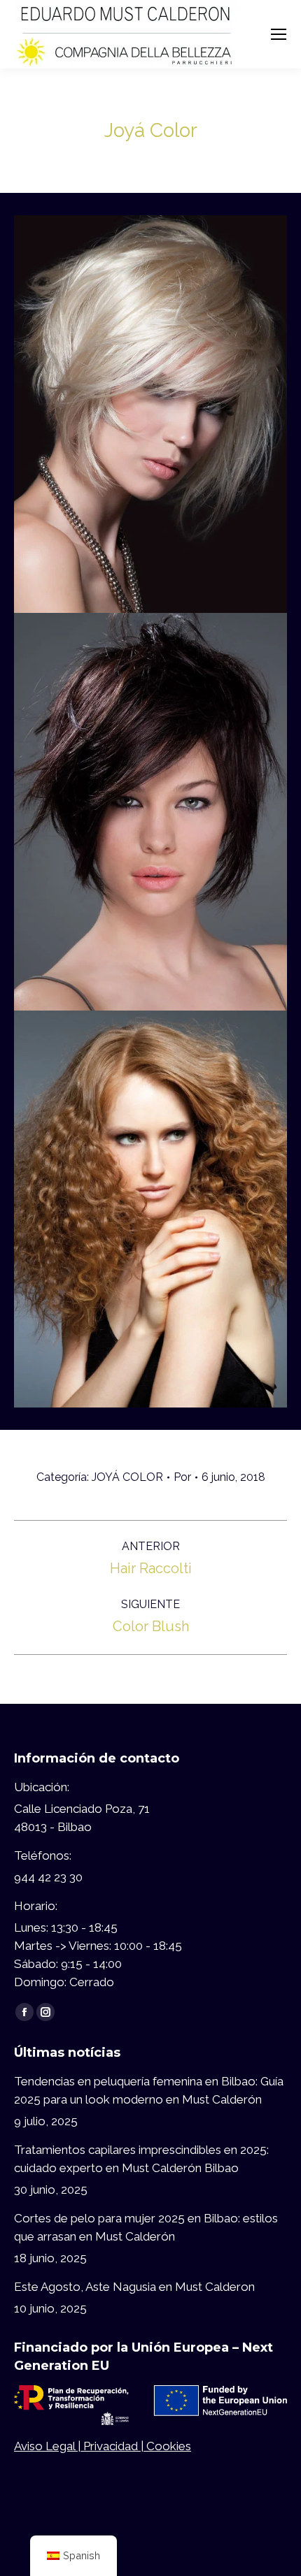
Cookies (169, 2446)
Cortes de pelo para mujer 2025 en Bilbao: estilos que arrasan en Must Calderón (146, 2227)
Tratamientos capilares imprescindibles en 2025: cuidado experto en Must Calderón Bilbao (141, 2159)
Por (182, 1477)
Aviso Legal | (49, 2446)
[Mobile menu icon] (279, 34)
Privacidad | (115, 2446)
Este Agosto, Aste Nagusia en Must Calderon (134, 2287)
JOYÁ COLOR (127, 1477)
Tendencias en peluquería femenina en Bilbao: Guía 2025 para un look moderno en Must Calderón (149, 2090)
